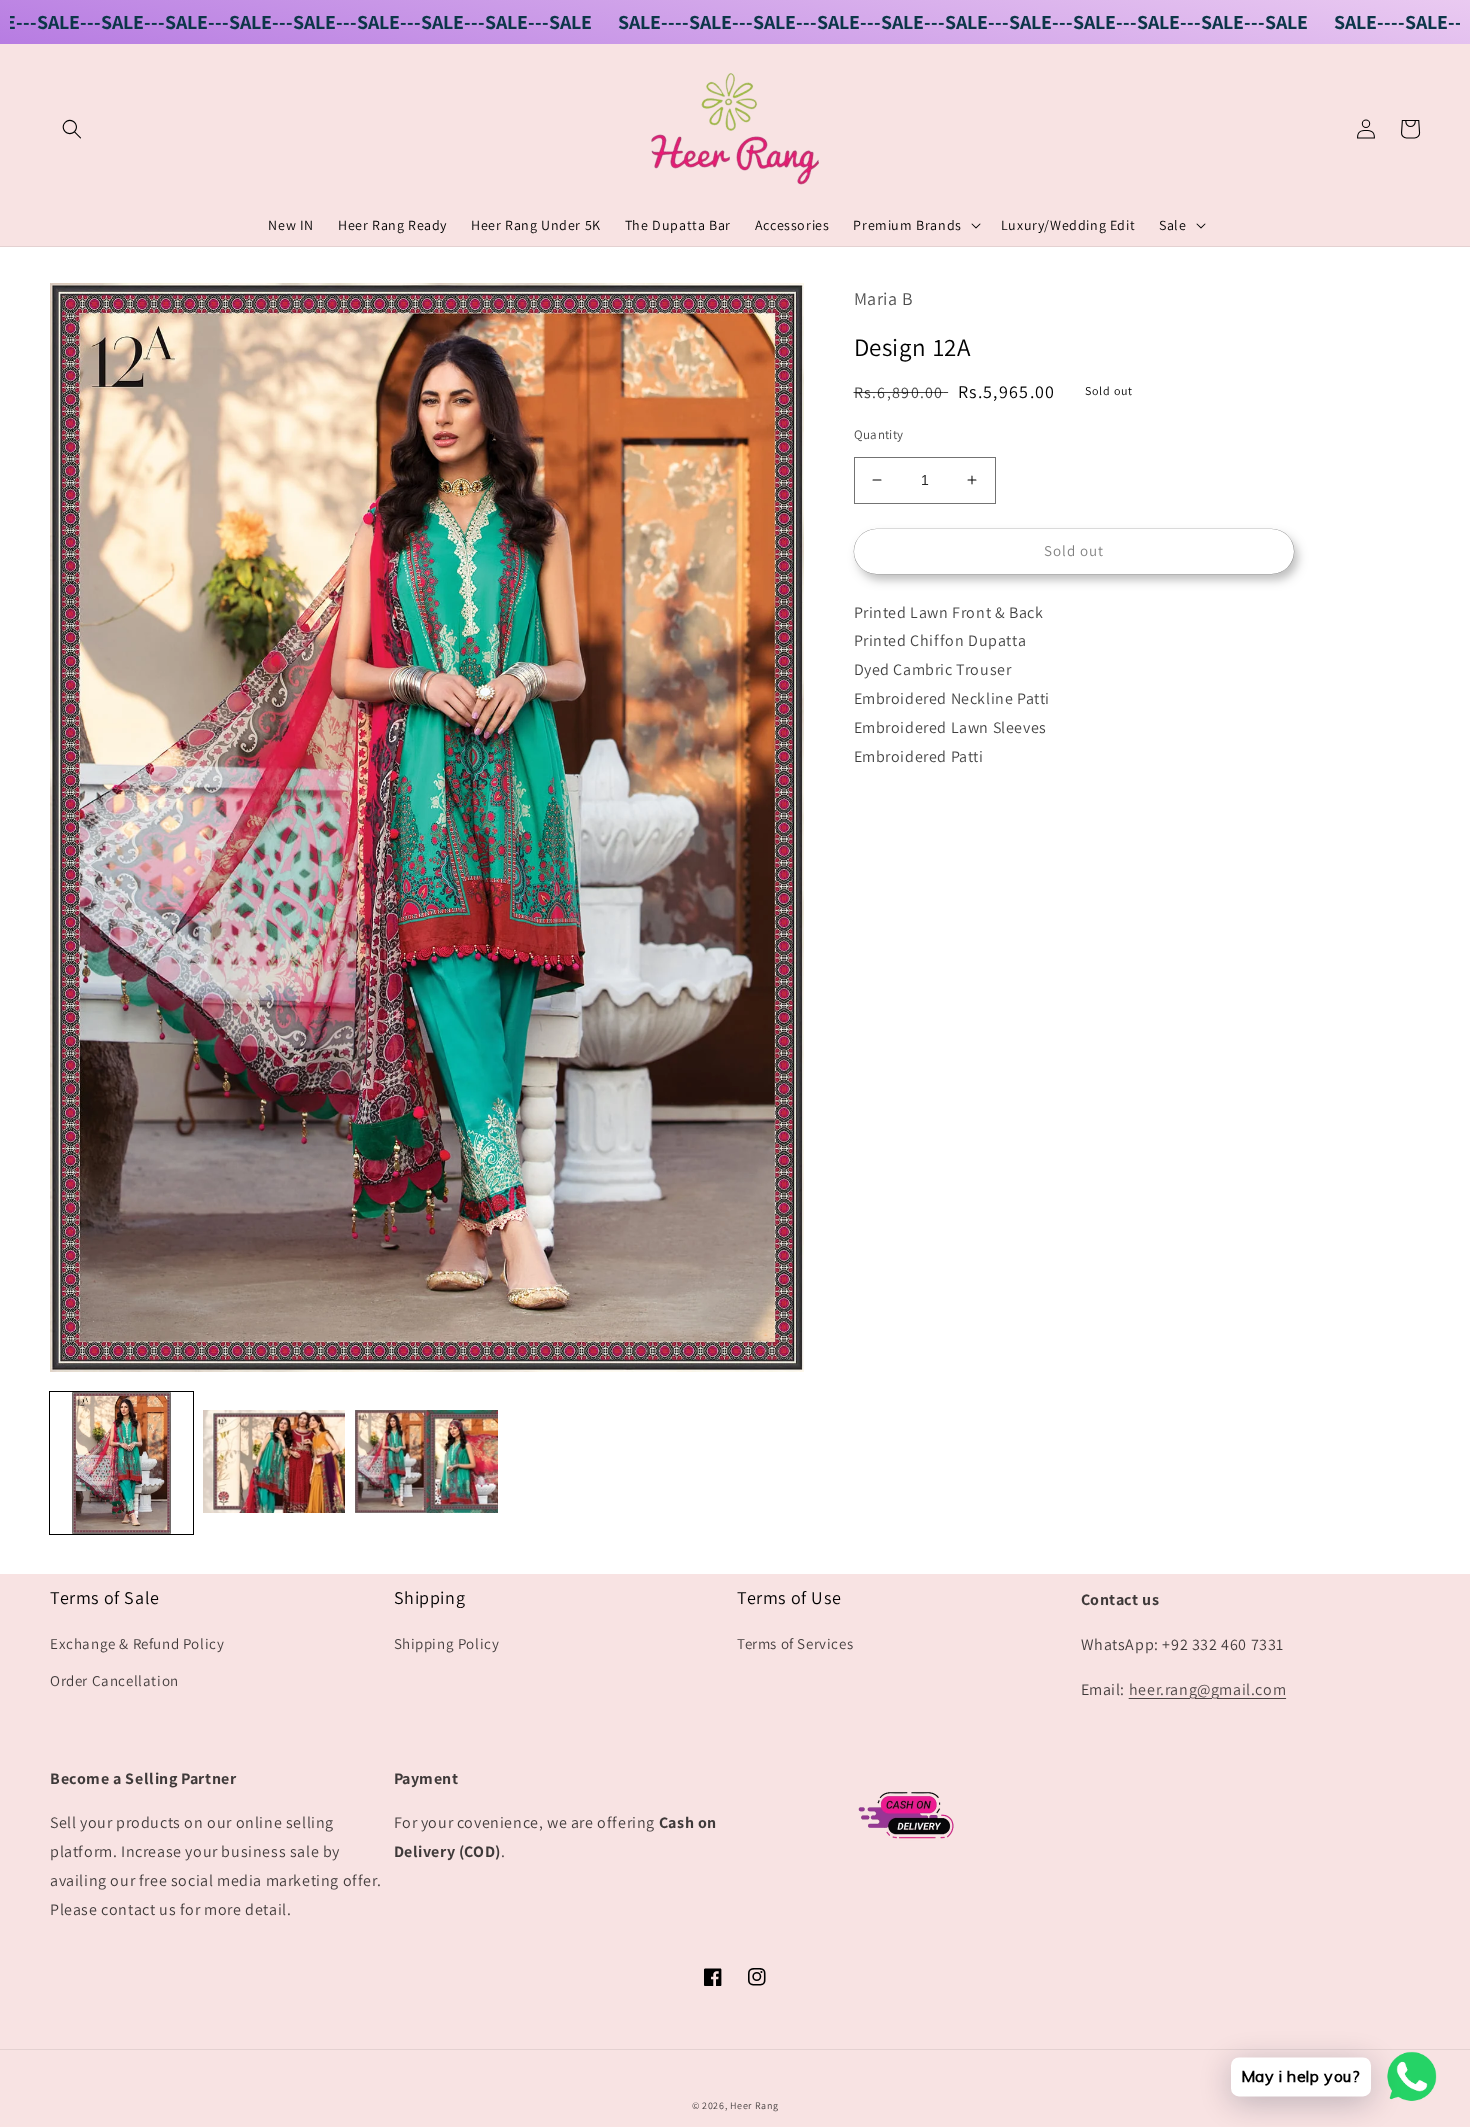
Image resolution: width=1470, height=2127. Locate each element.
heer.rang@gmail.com (1207, 1689)
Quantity (879, 434)
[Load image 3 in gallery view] (426, 1463)
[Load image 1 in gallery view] (121, 1463)
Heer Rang (754, 2105)
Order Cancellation (114, 1680)
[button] (72, 129)
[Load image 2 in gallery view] (274, 1463)
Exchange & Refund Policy (137, 1643)
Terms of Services (795, 1643)
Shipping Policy (447, 1643)
